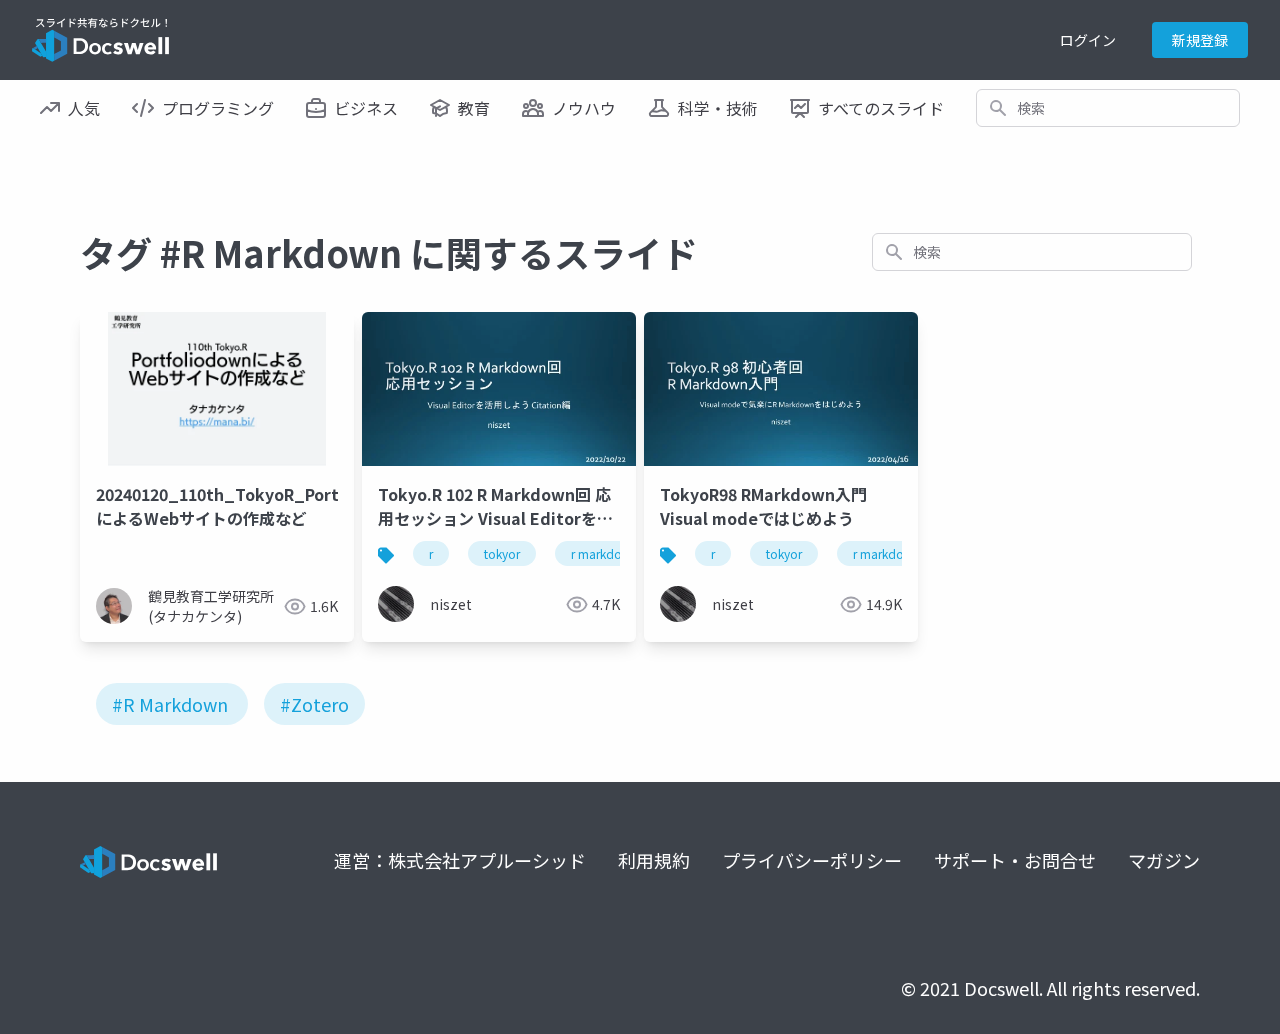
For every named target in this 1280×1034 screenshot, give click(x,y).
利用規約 (654, 860)
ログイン (1088, 40)
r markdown (605, 553)
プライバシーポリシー (812, 860)
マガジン (1164, 860)
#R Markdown (170, 704)
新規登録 (1200, 40)
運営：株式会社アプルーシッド (460, 860)
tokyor (502, 553)
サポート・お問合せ (1015, 860)
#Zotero (314, 704)
